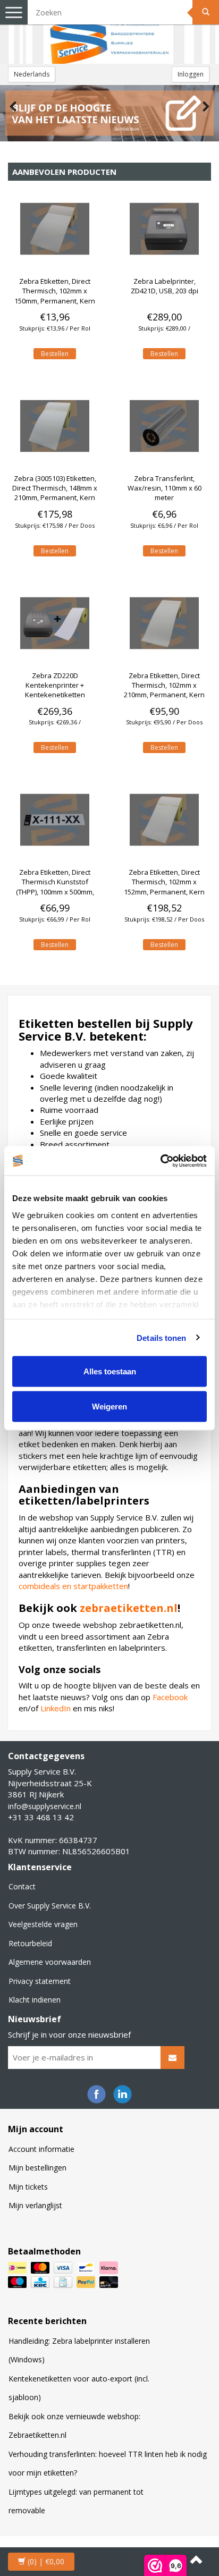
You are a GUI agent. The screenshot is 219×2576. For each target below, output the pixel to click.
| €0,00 (46, 2561)
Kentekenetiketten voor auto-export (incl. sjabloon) (79, 2388)
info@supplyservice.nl (45, 1806)
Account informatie (41, 2149)
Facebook (170, 1697)
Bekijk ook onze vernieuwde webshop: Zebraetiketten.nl (74, 2426)
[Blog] (109, 113)
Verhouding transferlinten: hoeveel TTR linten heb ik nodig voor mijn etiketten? (108, 2464)
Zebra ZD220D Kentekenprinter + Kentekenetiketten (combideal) (55, 690)
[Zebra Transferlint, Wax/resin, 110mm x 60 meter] (164, 426)
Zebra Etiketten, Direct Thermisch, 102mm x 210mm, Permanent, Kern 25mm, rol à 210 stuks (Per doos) (165, 695)
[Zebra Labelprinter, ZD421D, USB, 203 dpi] (164, 229)
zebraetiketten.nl (129, 1608)
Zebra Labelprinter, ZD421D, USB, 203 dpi (165, 286)
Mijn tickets (28, 2187)
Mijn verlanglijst (35, 2205)
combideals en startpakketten (73, 1586)
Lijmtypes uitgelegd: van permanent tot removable (76, 2501)
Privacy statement (40, 1981)
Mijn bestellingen (37, 2168)
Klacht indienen (35, 2000)
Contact (22, 1886)
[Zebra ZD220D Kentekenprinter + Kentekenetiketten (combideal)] (55, 623)
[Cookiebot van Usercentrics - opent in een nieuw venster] (160, 1161)
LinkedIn (56, 1708)
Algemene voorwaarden (50, 1962)
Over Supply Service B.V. (50, 1906)
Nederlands (32, 74)
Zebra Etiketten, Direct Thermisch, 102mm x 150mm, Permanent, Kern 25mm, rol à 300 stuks (55, 296)
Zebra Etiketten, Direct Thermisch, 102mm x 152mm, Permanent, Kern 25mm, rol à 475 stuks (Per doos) (165, 892)
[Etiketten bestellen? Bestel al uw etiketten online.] (109, 32)
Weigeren (109, 1406)
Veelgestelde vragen (43, 1924)
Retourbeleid (30, 1943)
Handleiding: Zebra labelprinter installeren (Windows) (79, 2350)
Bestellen (55, 354)
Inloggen (191, 74)
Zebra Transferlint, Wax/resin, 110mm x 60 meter (165, 488)
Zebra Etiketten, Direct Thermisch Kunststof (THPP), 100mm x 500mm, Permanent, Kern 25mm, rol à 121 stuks (55, 892)
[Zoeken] (206, 12)
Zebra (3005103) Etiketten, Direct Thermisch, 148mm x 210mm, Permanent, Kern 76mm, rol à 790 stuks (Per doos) (55, 498)
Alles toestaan (110, 1371)
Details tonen (161, 1337)
